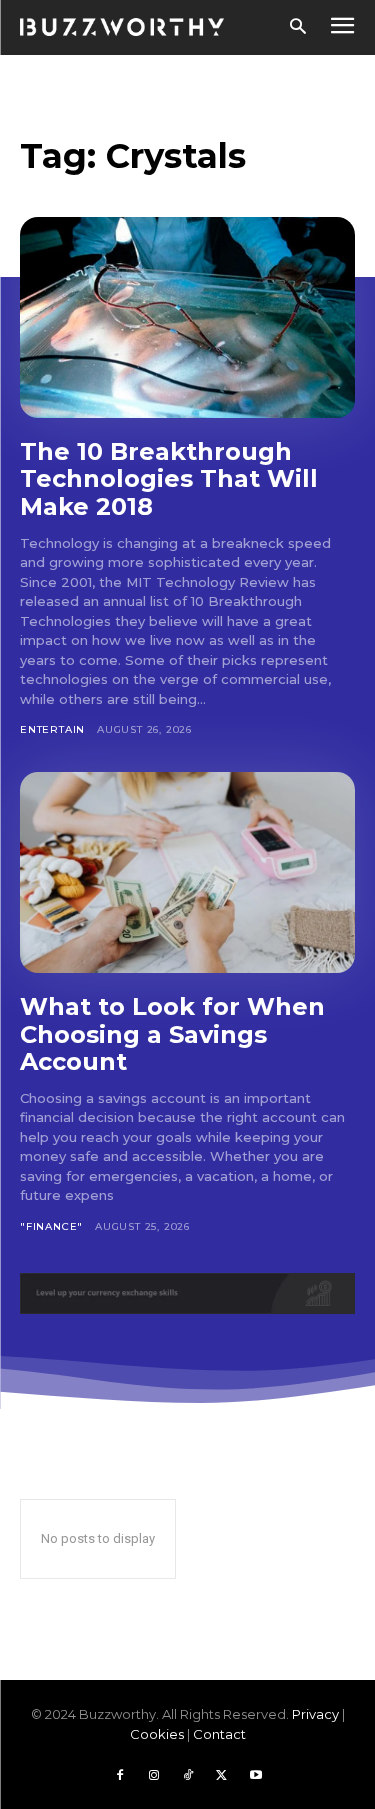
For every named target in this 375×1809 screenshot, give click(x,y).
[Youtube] (256, 1776)
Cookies (157, 1734)
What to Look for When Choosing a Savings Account (172, 1034)
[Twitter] (222, 1776)
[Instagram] (154, 1776)
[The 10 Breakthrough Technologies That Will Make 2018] (187, 317)
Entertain (52, 729)
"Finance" (51, 1226)
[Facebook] (120, 1776)
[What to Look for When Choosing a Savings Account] (187, 872)
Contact (219, 1734)
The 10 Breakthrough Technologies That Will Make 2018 (169, 479)
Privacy (315, 1714)
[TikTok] (188, 1776)
